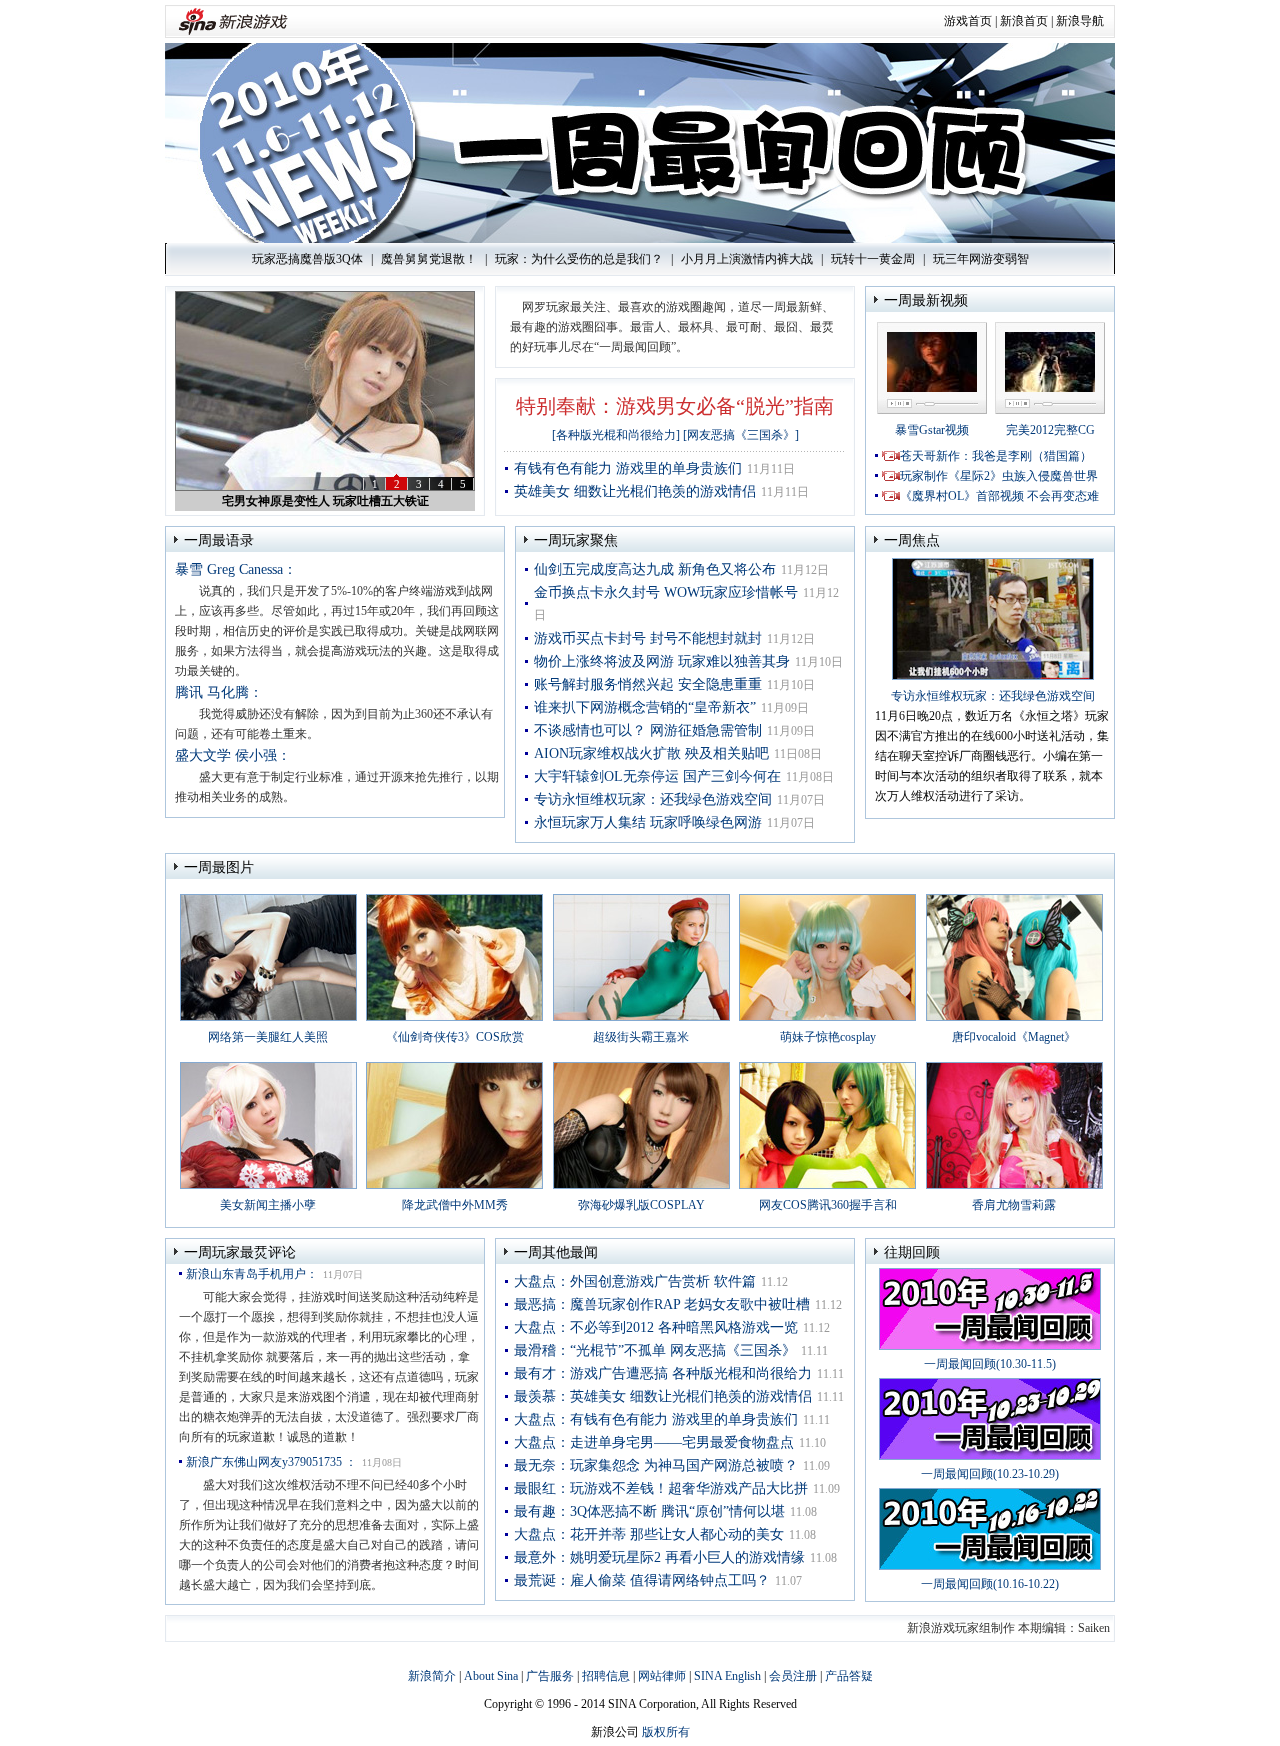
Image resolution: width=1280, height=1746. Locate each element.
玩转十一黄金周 (873, 259)
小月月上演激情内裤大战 (747, 259)
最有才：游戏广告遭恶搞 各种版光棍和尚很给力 (663, 1373)
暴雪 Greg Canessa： (236, 569)
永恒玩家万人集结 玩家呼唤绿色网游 (648, 822)
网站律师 (662, 1676)
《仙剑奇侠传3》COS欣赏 (455, 1037)
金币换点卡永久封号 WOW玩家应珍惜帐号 (666, 592)
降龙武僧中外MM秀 (455, 1205)
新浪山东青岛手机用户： (252, 1274)
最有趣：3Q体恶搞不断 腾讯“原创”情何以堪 (649, 1511)
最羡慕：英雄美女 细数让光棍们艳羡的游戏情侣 (663, 1396)
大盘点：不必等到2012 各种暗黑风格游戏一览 (656, 1327)
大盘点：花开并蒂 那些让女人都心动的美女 (649, 1534)
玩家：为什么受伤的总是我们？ (579, 259)
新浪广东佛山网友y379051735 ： (271, 1462)
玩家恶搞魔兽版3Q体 (307, 259)
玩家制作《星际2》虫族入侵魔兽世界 (999, 476)
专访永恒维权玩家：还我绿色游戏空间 (653, 799)
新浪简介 (432, 1676)
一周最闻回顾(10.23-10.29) (990, 1474)
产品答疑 (849, 1676)
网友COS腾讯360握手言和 (828, 1205)
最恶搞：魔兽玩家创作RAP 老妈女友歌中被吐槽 (662, 1304)
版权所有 (666, 1732)
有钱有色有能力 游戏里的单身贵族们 (628, 468)
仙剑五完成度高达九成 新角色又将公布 (655, 569)
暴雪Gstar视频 (932, 430)
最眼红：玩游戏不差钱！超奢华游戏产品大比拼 (661, 1488)
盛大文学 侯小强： (233, 755)
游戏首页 (968, 21)
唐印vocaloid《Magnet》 (1014, 1037)
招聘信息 (606, 1676)
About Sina (491, 1676)
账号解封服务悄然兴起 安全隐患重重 (648, 684)
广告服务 (550, 1676)
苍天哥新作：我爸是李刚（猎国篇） (996, 456)
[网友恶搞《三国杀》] (741, 435)
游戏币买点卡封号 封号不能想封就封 (648, 638)
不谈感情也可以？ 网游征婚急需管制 (648, 730)
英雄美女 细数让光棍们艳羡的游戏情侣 (635, 491)
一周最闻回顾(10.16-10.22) (990, 1584)
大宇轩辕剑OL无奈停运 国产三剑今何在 (657, 776)
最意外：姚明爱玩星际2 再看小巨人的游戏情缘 (659, 1557)
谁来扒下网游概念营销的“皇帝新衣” (645, 707)
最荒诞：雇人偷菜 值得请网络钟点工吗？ (642, 1580)
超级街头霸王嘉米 (641, 1037)
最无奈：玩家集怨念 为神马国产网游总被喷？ (656, 1465)
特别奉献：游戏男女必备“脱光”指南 (675, 406)
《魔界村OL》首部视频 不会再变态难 (999, 496)
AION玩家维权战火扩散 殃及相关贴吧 (651, 753)
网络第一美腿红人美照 (268, 1037)
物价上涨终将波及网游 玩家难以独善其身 (662, 661)
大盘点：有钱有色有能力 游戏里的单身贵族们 (656, 1419)
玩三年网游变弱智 (981, 259)
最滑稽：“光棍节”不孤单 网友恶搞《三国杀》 (655, 1350)
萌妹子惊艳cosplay (828, 1037)
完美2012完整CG (1050, 430)
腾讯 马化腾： (219, 692)
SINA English (727, 1676)
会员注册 (793, 1676)
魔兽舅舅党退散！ (429, 259)
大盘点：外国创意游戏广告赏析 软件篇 (635, 1281)
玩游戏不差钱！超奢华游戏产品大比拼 (325, 501)
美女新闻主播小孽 (268, 1205)
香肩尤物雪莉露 (1014, 1205)
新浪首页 (1024, 21)
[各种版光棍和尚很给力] (616, 435)
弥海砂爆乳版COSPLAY (641, 1205)
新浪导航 (1080, 21)
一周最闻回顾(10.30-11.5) (990, 1364)
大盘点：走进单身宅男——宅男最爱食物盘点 (654, 1442)
